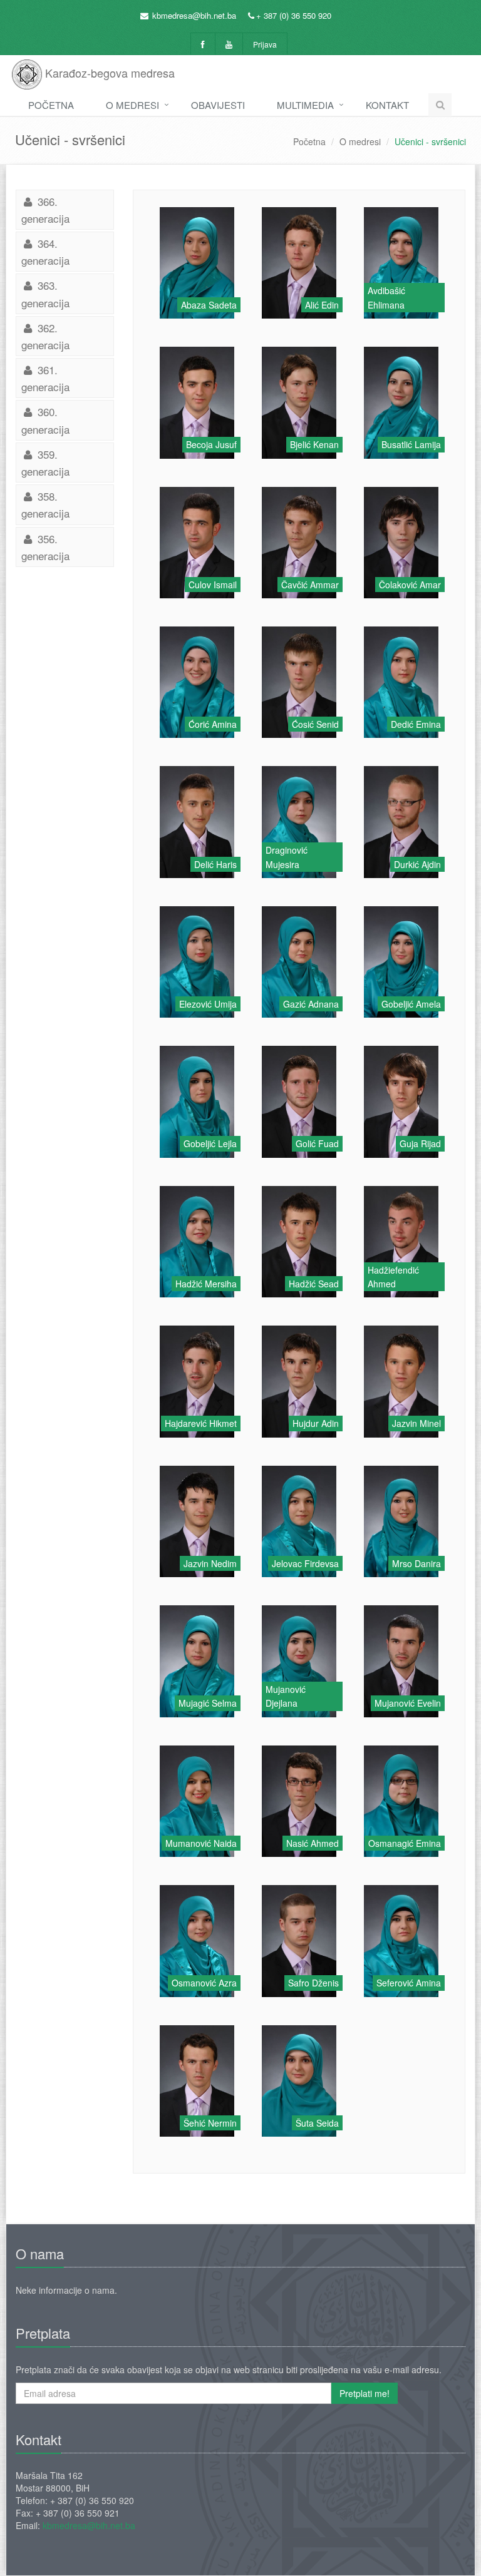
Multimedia (305, 105)
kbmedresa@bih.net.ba (194, 15)
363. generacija (45, 294)
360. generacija (45, 420)
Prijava (265, 44)
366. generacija (45, 210)
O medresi (132, 105)
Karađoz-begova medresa (108, 73)
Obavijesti (218, 105)
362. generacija (45, 336)
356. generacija (45, 547)
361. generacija (45, 378)
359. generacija (45, 463)
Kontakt (387, 105)
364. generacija (45, 252)
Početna (51, 105)
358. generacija (45, 504)
